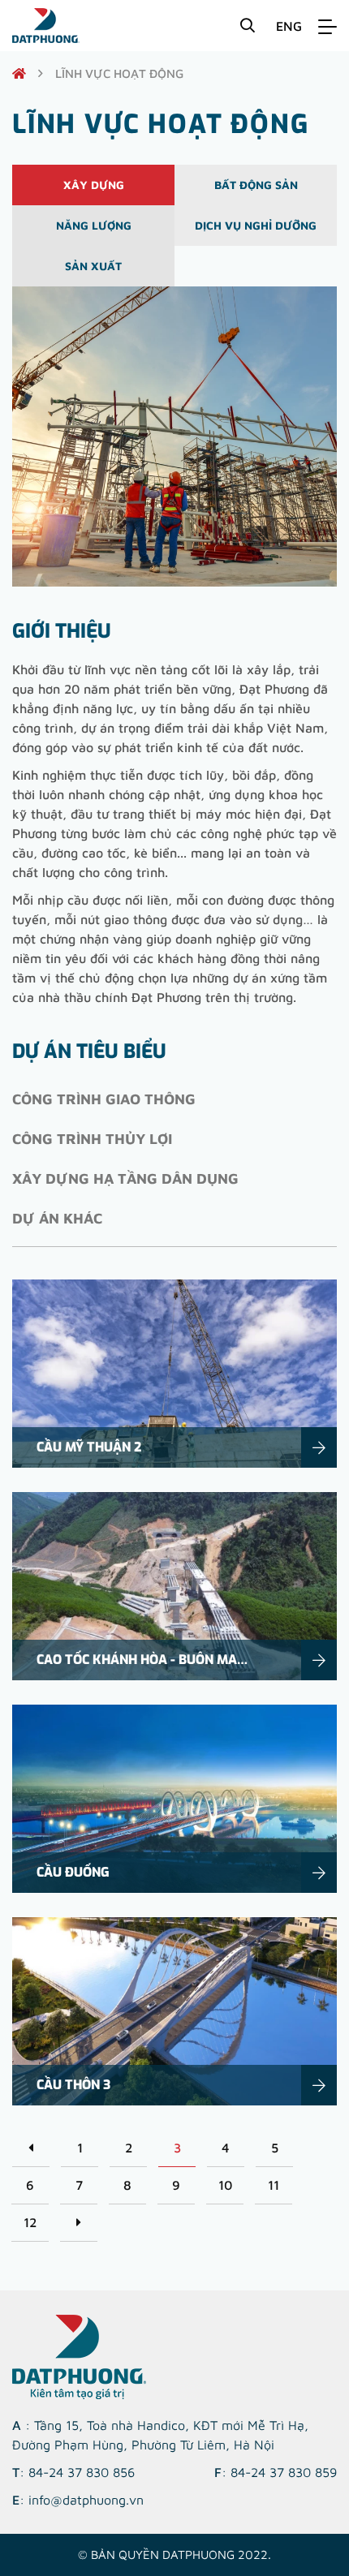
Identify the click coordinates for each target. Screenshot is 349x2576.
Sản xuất (93, 266)
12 (30, 2222)
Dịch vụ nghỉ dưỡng (256, 225)
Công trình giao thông (104, 1099)
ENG (289, 26)
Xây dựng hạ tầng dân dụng (125, 1178)
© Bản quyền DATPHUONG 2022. (174, 2554)
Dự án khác (57, 1218)
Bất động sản (256, 185)
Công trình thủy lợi (92, 1139)
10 (225, 2185)
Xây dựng (94, 185)
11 (274, 2185)
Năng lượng (94, 225)
